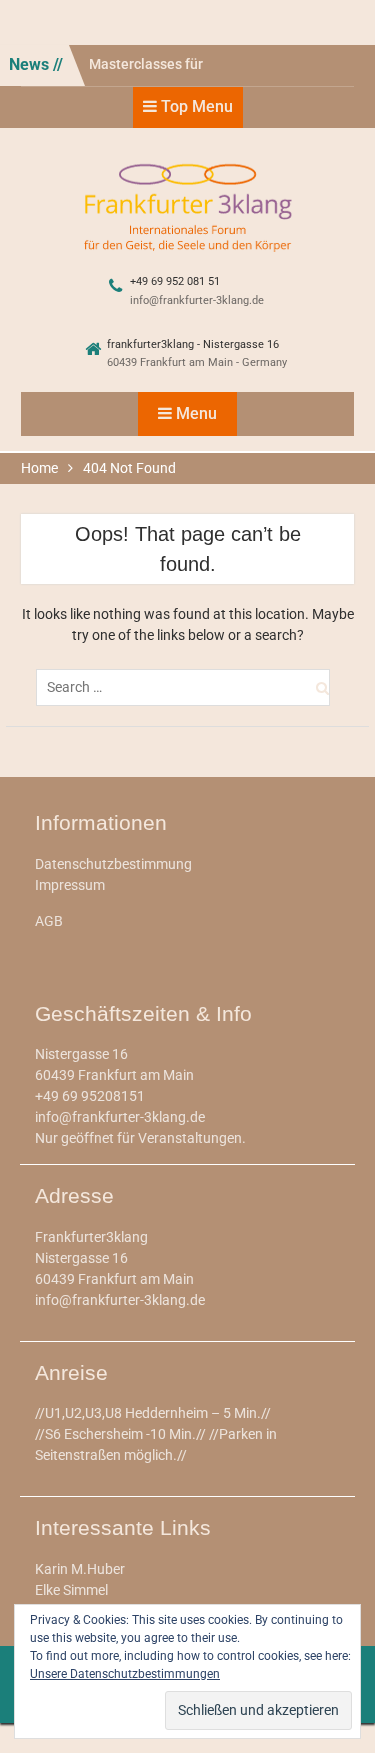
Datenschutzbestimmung (113, 864)
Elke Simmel (71, 1590)
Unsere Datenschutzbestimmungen (125, 1674)
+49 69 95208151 (90, 1096)
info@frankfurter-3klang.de (197, 300)
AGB (49, 921)
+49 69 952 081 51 (175, 281)
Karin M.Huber (80, 1569)
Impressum (70, 885)
